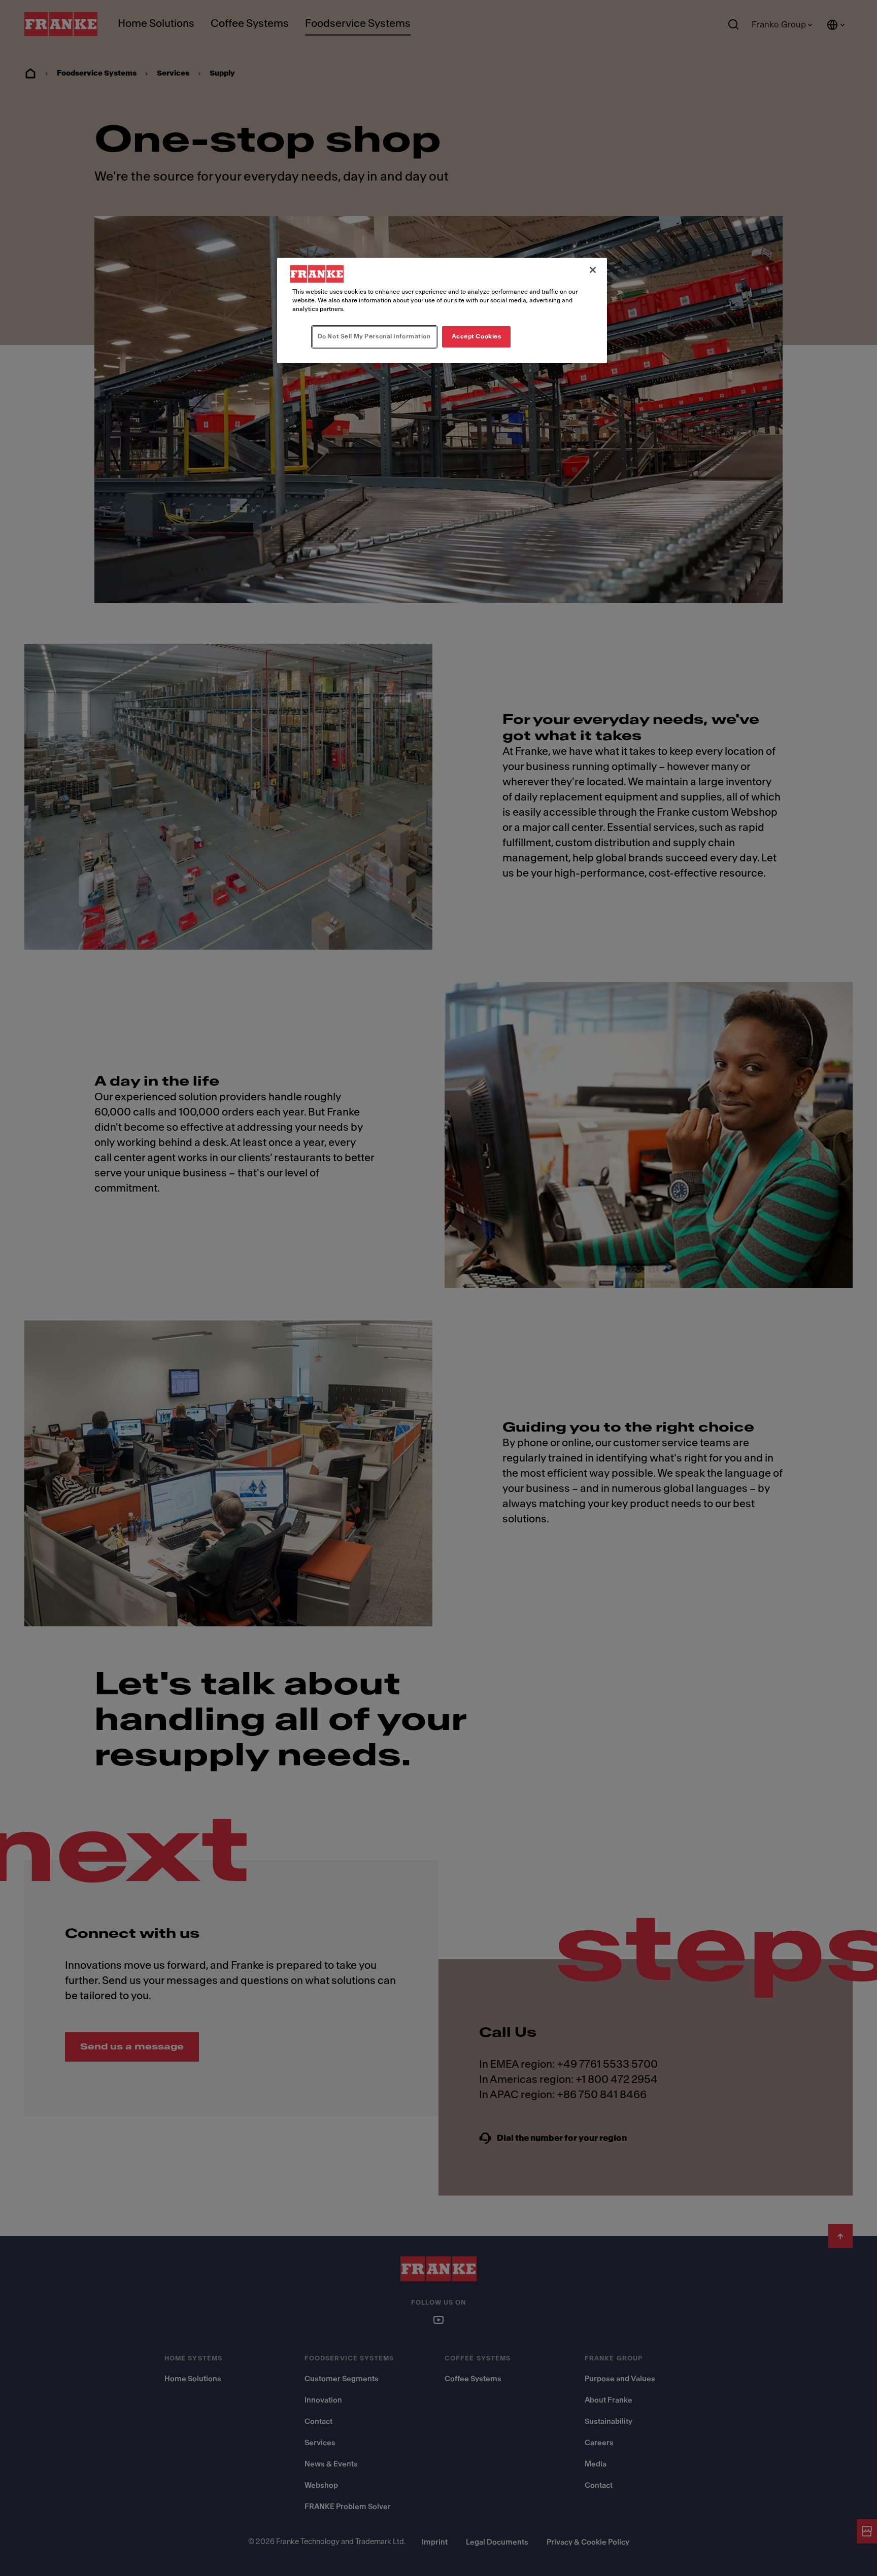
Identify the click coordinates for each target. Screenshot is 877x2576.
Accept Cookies (477, 336)
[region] (442, 310)
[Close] (593, 270)
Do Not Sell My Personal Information (374, 336)
